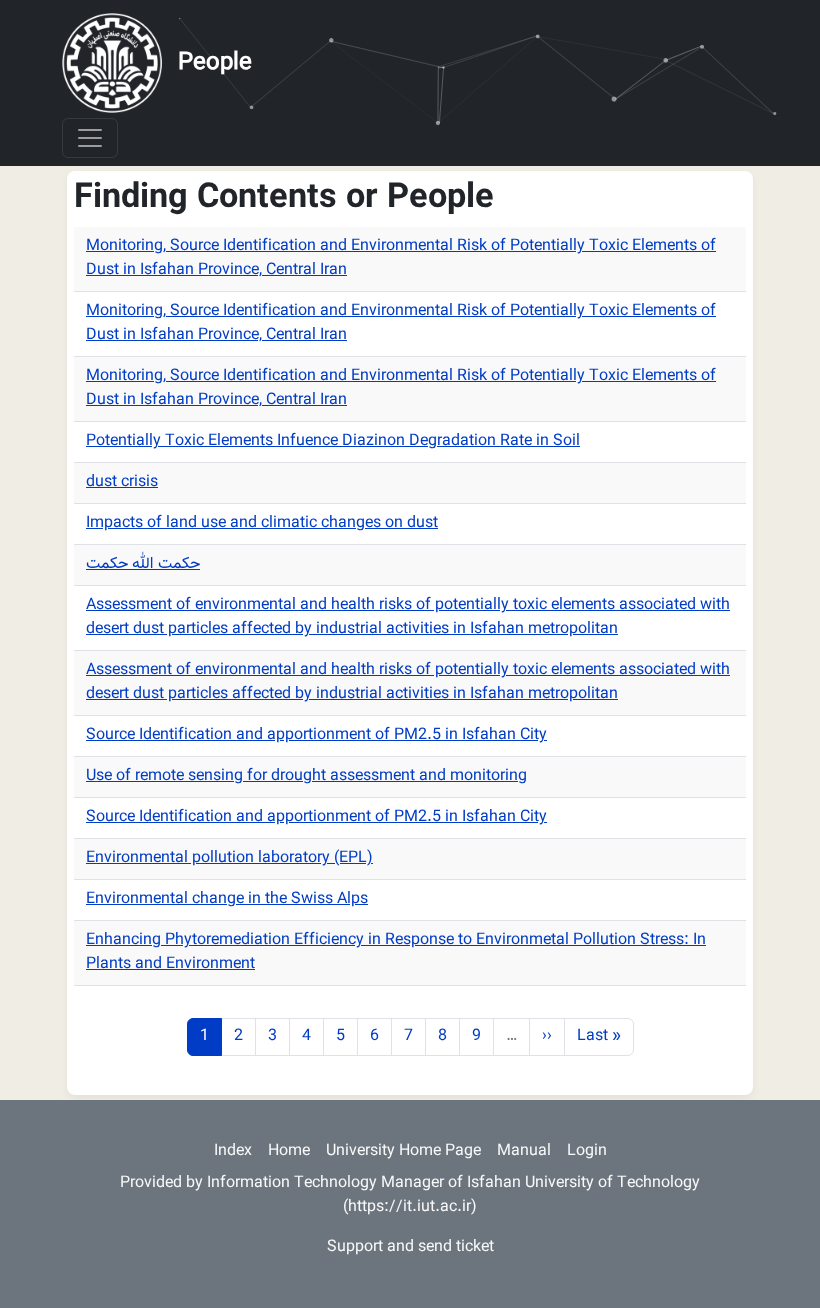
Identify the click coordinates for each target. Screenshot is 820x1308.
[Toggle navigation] (90, 138)
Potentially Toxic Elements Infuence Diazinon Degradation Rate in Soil (333, 441)
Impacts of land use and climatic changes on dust (262, 523)
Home (289, 1151)
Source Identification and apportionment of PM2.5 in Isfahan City (316, 735)
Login (587, 1151)
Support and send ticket (410, 1247)
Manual (524, 1151)
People (215, 63)
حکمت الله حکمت (143, 564)
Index (233, 1151)
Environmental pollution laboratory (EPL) (229, 858)
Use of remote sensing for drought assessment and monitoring (306, 776)
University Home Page (403, 1151)
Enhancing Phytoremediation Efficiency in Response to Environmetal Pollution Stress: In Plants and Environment (396, 952)
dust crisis (122, 482)
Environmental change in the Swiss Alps (227, 899)
